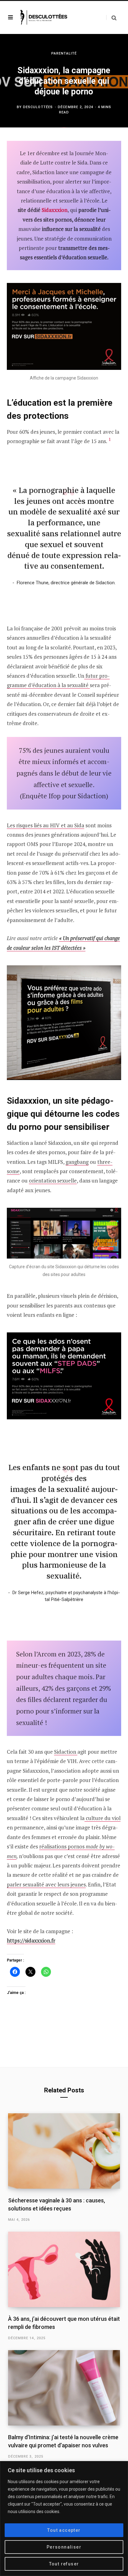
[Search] (111, 18)
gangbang (77, 1162)
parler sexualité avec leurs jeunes (46, 1884)
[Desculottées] (45, 17)
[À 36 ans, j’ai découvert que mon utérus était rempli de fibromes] (64, 2269)
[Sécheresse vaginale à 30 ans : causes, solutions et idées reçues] (64, 2151)
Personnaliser (64, 2547)
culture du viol (103, 1818)
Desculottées (38, 107)
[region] (64, 2519)
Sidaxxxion (55, 210)
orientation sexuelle (53, 1180)
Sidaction (66, 1752)
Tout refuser (64, 2564)
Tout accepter (64, 2530)
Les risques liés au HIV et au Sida (46, 825)
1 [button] (110, 439)
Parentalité (64, 53)
